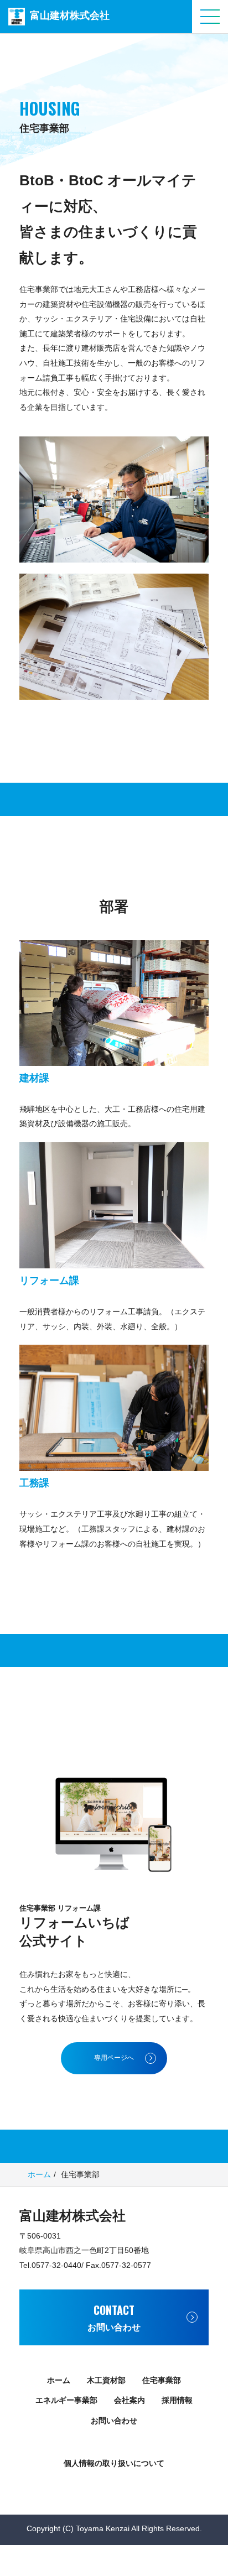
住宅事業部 (162, 2380)
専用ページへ (114, 2058)
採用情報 (177, 2400)
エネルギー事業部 (66, 2400)
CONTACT (114, 2317)
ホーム (39, 2174)
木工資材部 (106, 2380)
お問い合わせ (114, 2421)
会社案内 (129, 2400)
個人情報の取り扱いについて (114, 2463)
